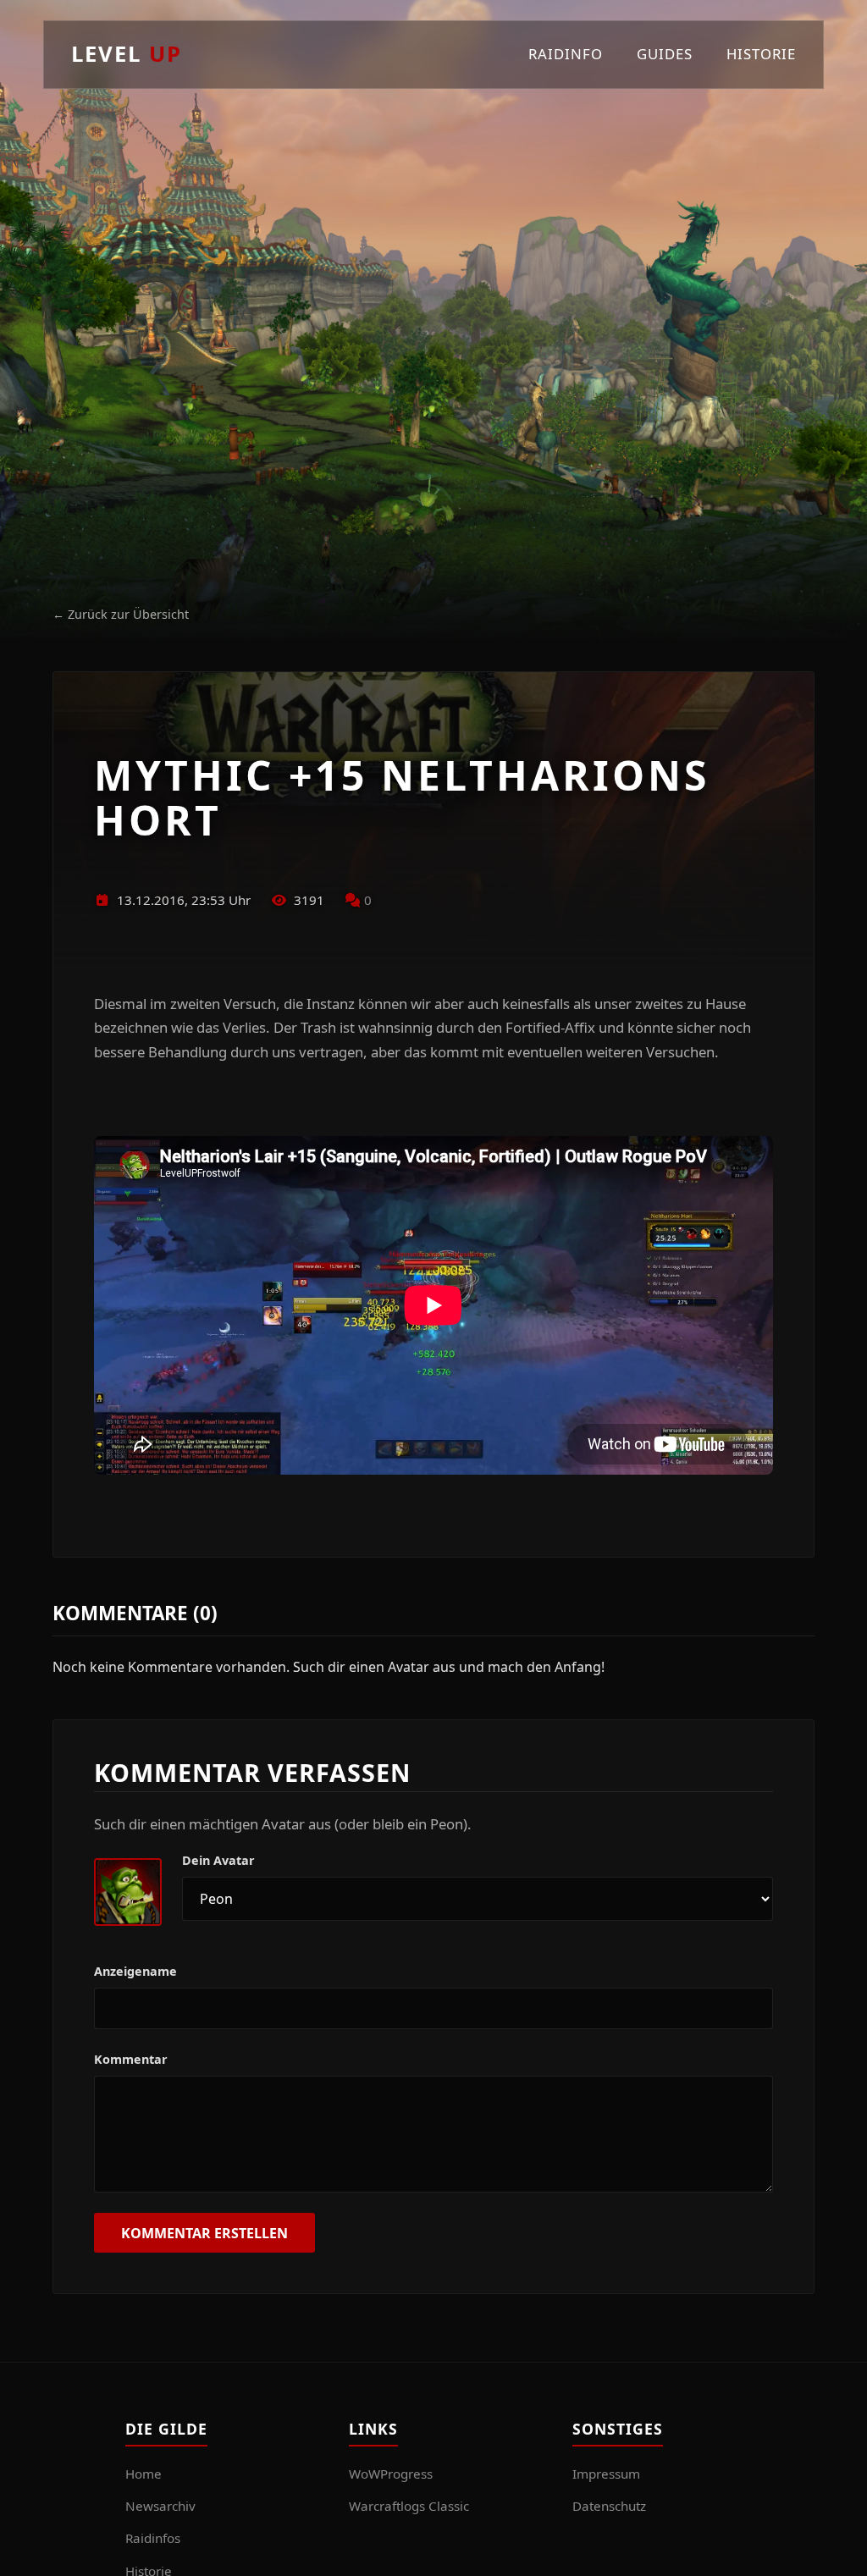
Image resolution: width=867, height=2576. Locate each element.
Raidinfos (153, 2538)
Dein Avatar (218, 1860)
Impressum (606, 2474)
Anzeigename (135, 1971)
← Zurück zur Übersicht (121, 614)
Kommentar (131, 2059)
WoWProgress (391, 2474)
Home (144, 2474)
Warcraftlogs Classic (409, 2506)
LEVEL (127, 54)
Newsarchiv (160, 2506)
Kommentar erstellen (204, 2233)
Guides (665, 54)
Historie (761, 54)
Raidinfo (566, 54)
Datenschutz (609, 2506)
